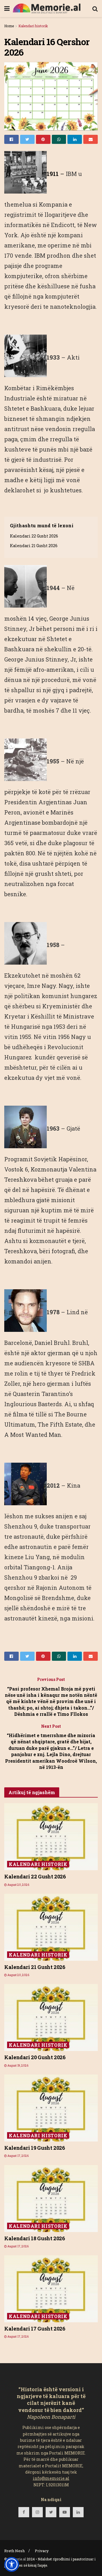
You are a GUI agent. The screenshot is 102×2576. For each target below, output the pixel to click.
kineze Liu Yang (27, 1557)
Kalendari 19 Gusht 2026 (35, 2148)
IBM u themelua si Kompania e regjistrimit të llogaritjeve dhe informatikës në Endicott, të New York (51, 204)
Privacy (42, 2551)
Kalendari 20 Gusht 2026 (35, 2057)
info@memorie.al (51, 2478)
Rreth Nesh (14, 2551)
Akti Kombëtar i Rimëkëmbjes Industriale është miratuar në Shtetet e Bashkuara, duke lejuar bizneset (49, 388)
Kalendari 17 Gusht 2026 (35, 2329)
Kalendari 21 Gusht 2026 (34, 546)
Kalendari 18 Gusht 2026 (35, 2238)
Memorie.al (17, 2559)
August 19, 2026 (18, 2066)
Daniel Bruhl (52, 1343)
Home (9, 26)
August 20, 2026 (18, 1885)
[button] (12, 2564)
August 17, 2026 (18, 2156)
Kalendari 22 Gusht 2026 (34, 536)
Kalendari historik (33, 26)
